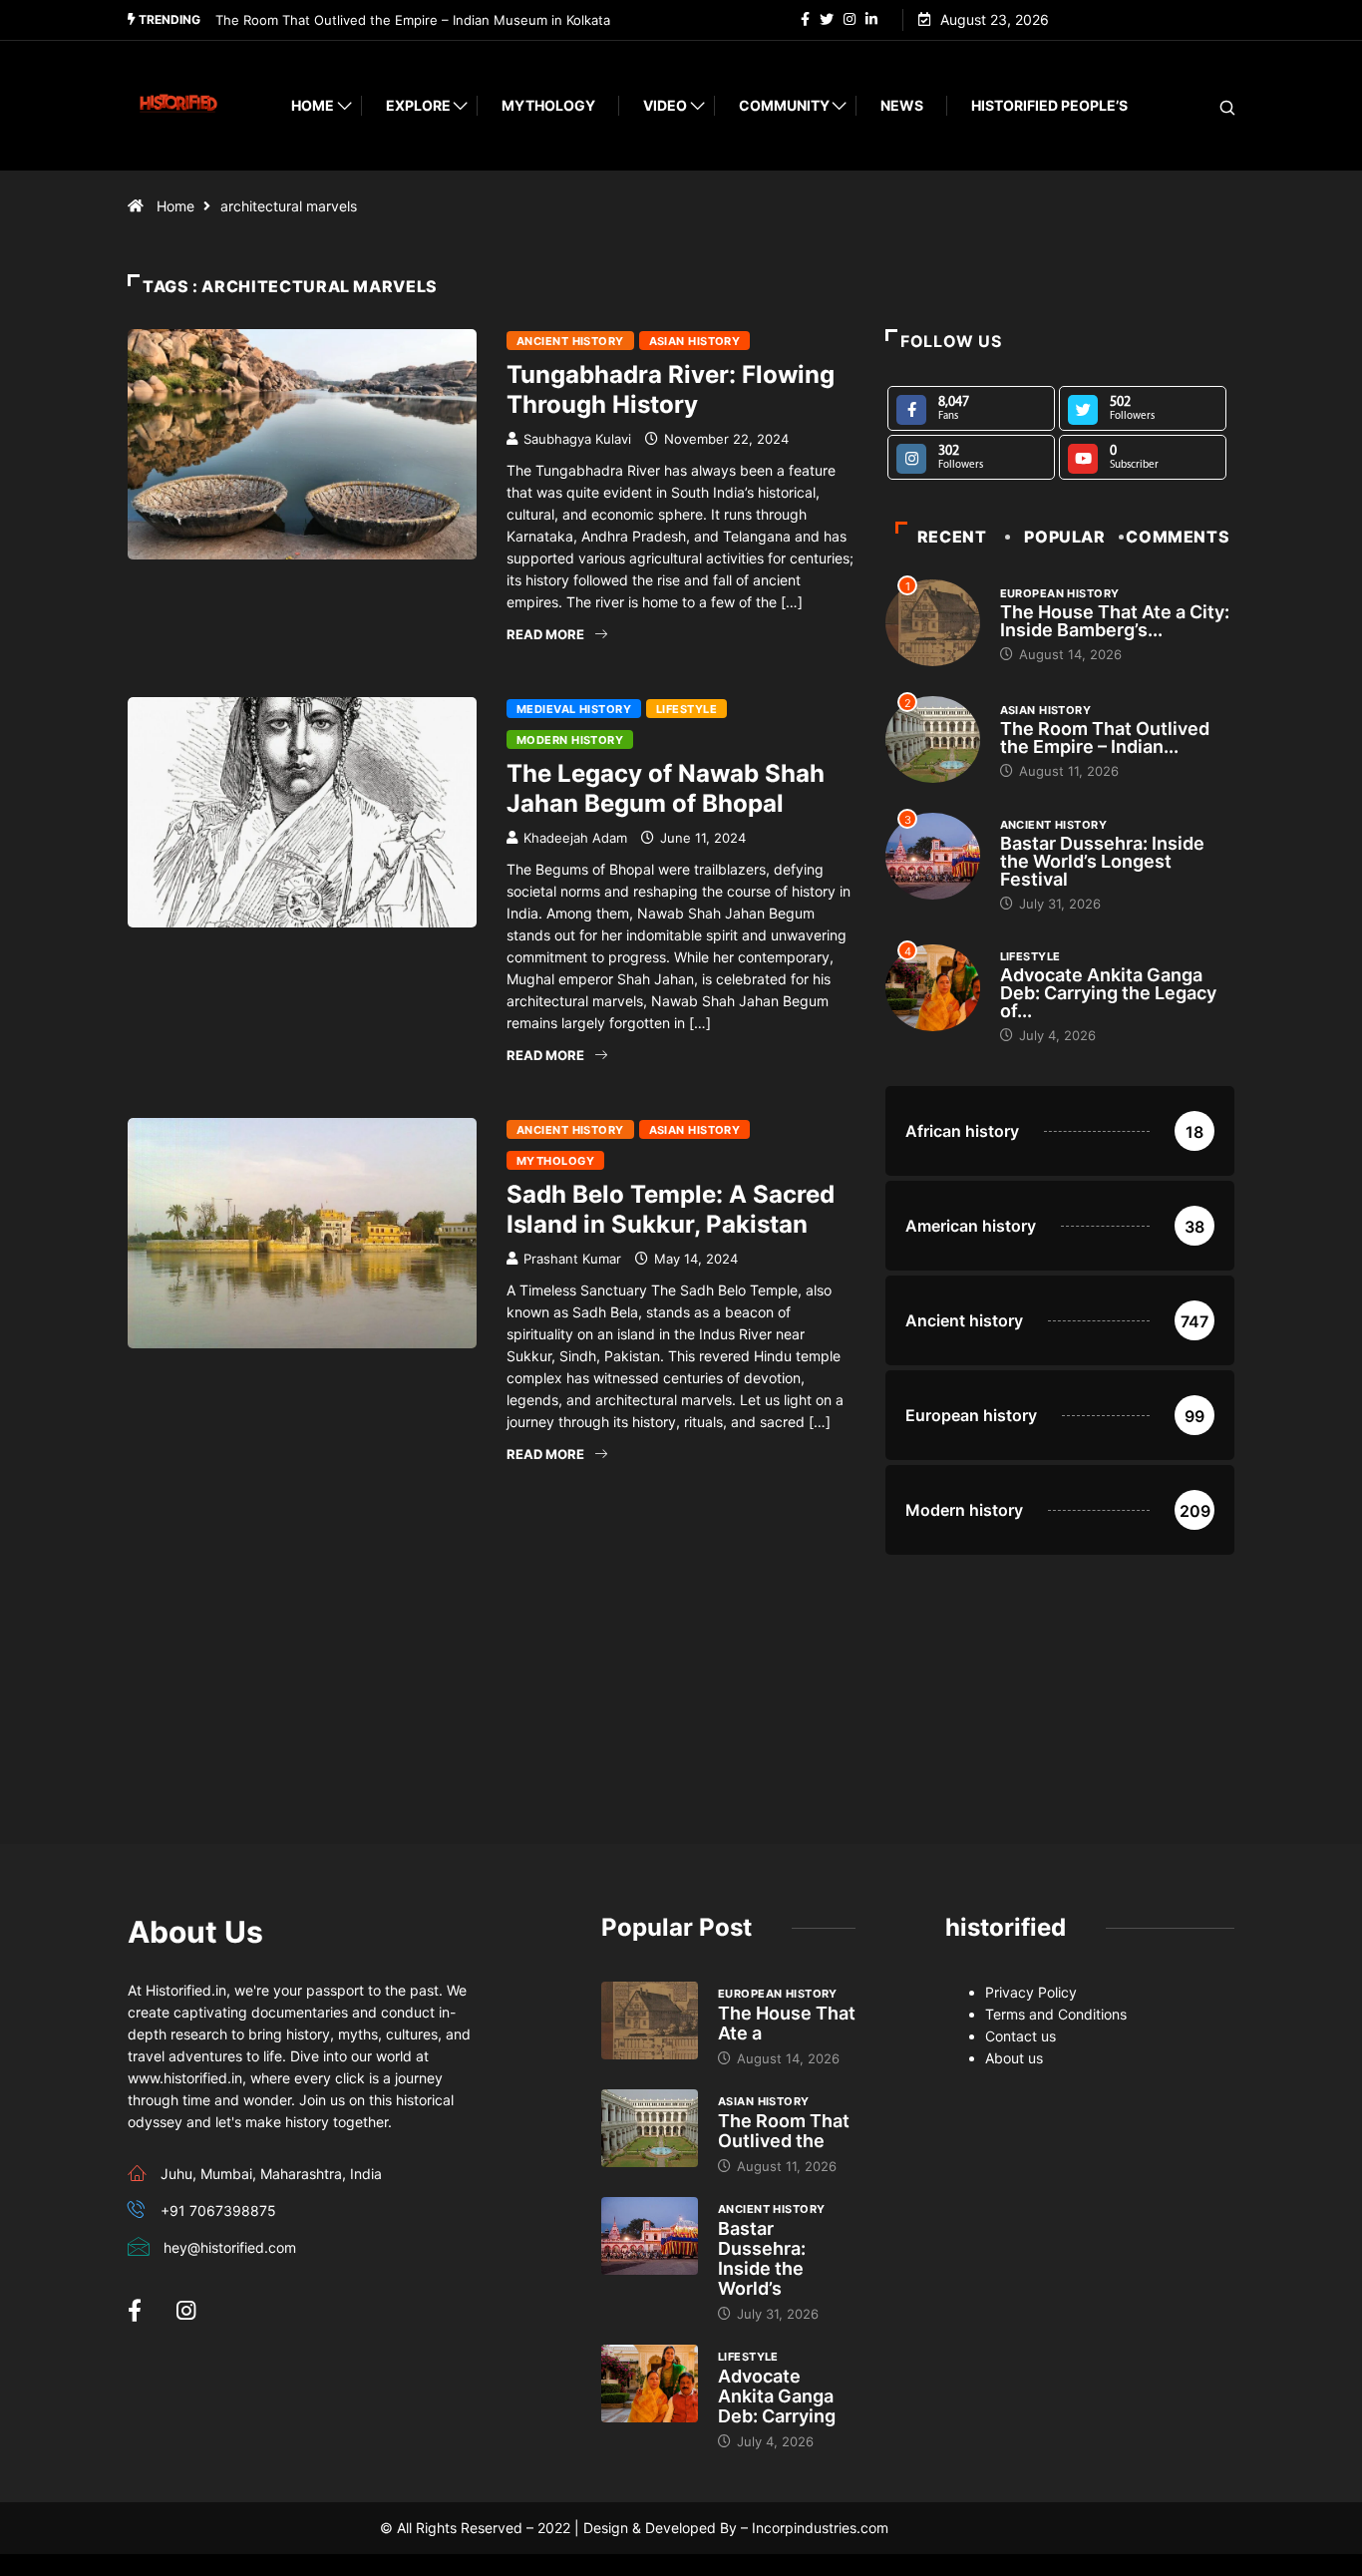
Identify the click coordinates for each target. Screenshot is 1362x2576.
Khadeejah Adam (575, 838)
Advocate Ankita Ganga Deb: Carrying (777, 2396)
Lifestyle (686, 709)
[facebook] (805, 20)
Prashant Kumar (572, 1259)
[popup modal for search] (1202, 106)
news (902, 105)
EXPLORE (418, 105)
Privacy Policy (1031, 1992)
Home (313, 105)
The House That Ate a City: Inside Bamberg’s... (1115, 621)
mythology (548, 105)
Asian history (695, 341)
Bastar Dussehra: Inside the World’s (762, 2258)
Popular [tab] (1064, 537)
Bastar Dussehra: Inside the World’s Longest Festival (1102, 861)
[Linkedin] (871, 20)
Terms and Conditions (1056, 2014)
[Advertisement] (492, 1656)
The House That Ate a (787, 2023)
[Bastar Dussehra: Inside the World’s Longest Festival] (650, 2236)
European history (1060, 593)
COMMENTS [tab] (1178, 537)
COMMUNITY (784, 105)
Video (665, 105)
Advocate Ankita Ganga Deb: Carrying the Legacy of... (1108, 993)
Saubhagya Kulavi (577, 439)
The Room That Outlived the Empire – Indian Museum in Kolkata (413, 20)
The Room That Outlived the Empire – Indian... (1105, 737)
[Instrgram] (850, 20)
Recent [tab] (952, 537)
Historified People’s (1049, 105)
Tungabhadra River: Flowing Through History (671, 389)
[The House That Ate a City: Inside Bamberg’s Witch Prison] (650, 2021)
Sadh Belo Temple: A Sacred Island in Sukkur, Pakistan (671, 1209)
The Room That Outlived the (784, 2131)
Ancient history (570, 341)
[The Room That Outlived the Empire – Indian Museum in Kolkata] (650, 2128)
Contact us (1021, 2036)
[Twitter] (827, 20)
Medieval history (574, 709)
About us (1014, 2058)
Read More (545, 634)
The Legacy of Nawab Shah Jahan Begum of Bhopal (666, 788)
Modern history (570, 740)
